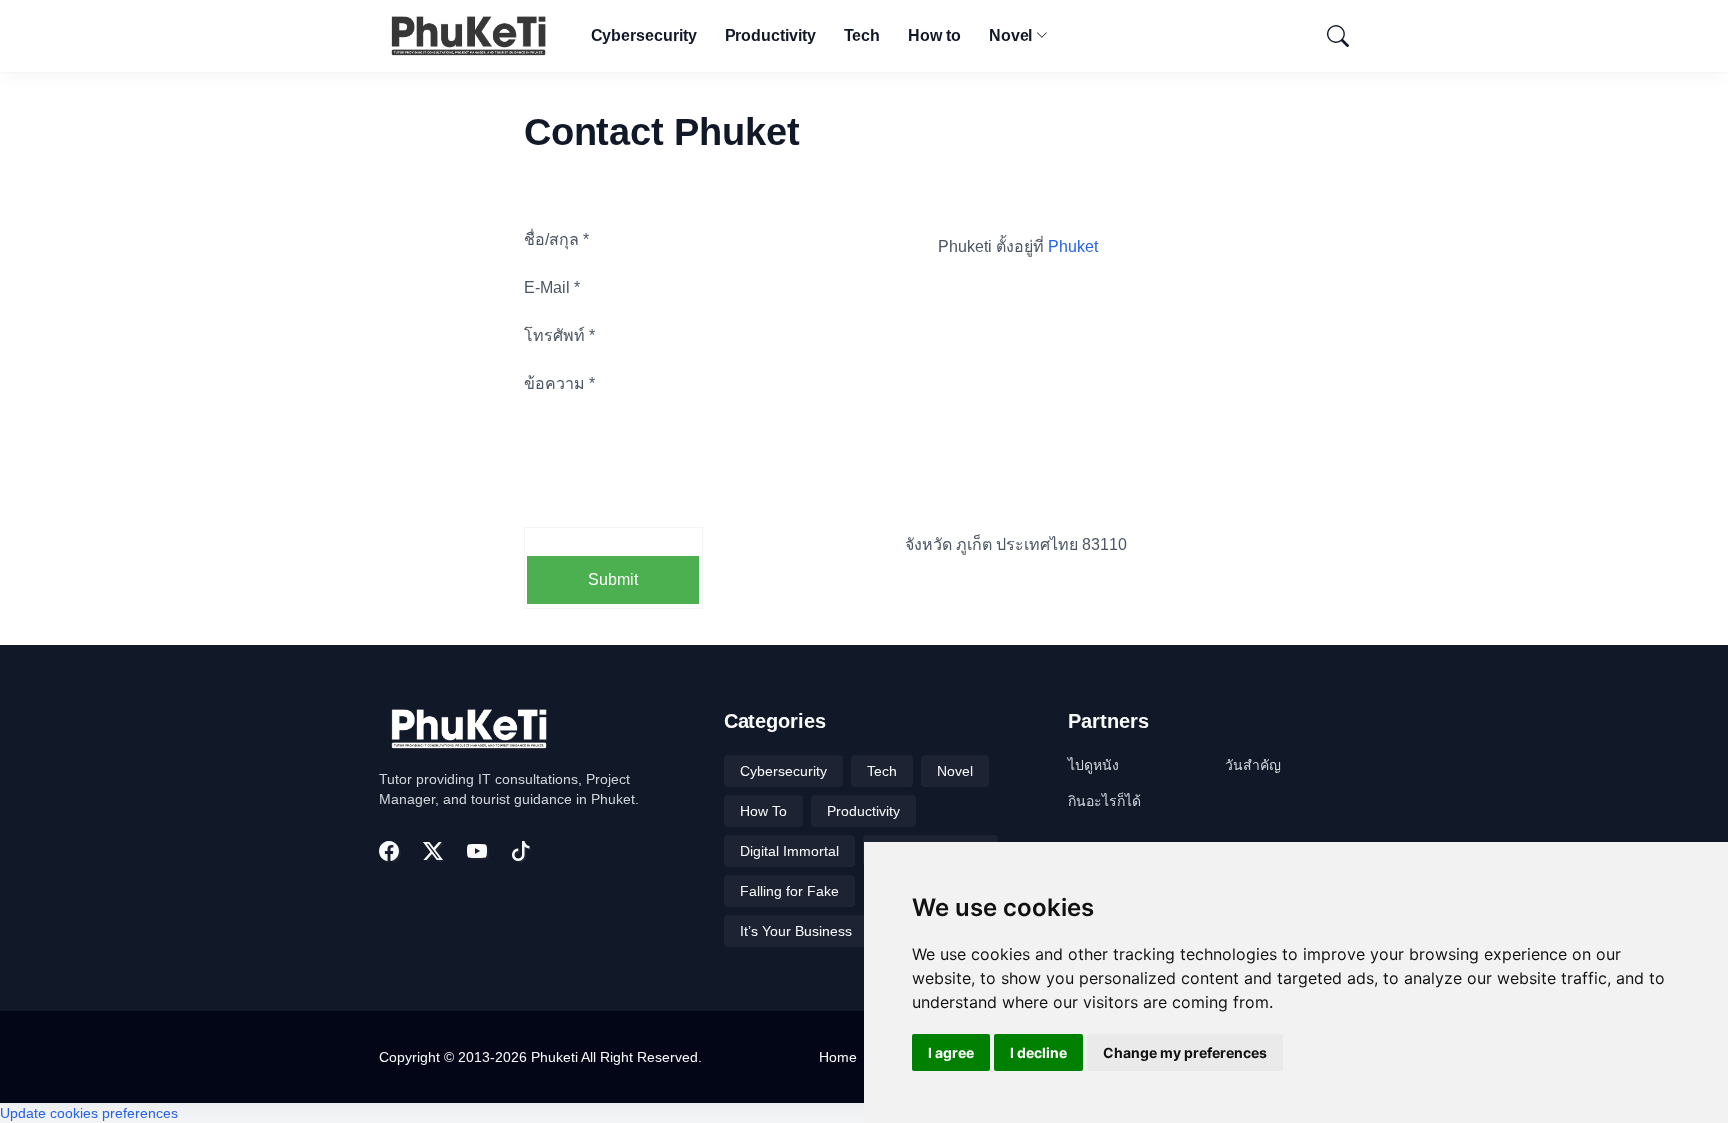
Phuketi (554, 1057)
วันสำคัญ (1253, 765)
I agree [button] (951, 1052)
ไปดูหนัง (1093, 765)
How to (934, 35)
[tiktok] (521, 851)
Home (838, 1057)
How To (763, 811)
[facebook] (389, 851)
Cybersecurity (644, 35)
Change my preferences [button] (1185, 1052)
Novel (1011, 35)
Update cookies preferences (89, 1113)
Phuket (1073, 246)
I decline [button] (1038, 1052)
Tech (862, 35)
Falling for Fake (789, 891)
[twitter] (433, 851)
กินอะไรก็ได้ (1104, 801)
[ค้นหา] (1329, 36)
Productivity (770, 35)
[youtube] (477, 851)
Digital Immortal (789, 851)
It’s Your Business (796, 931)
